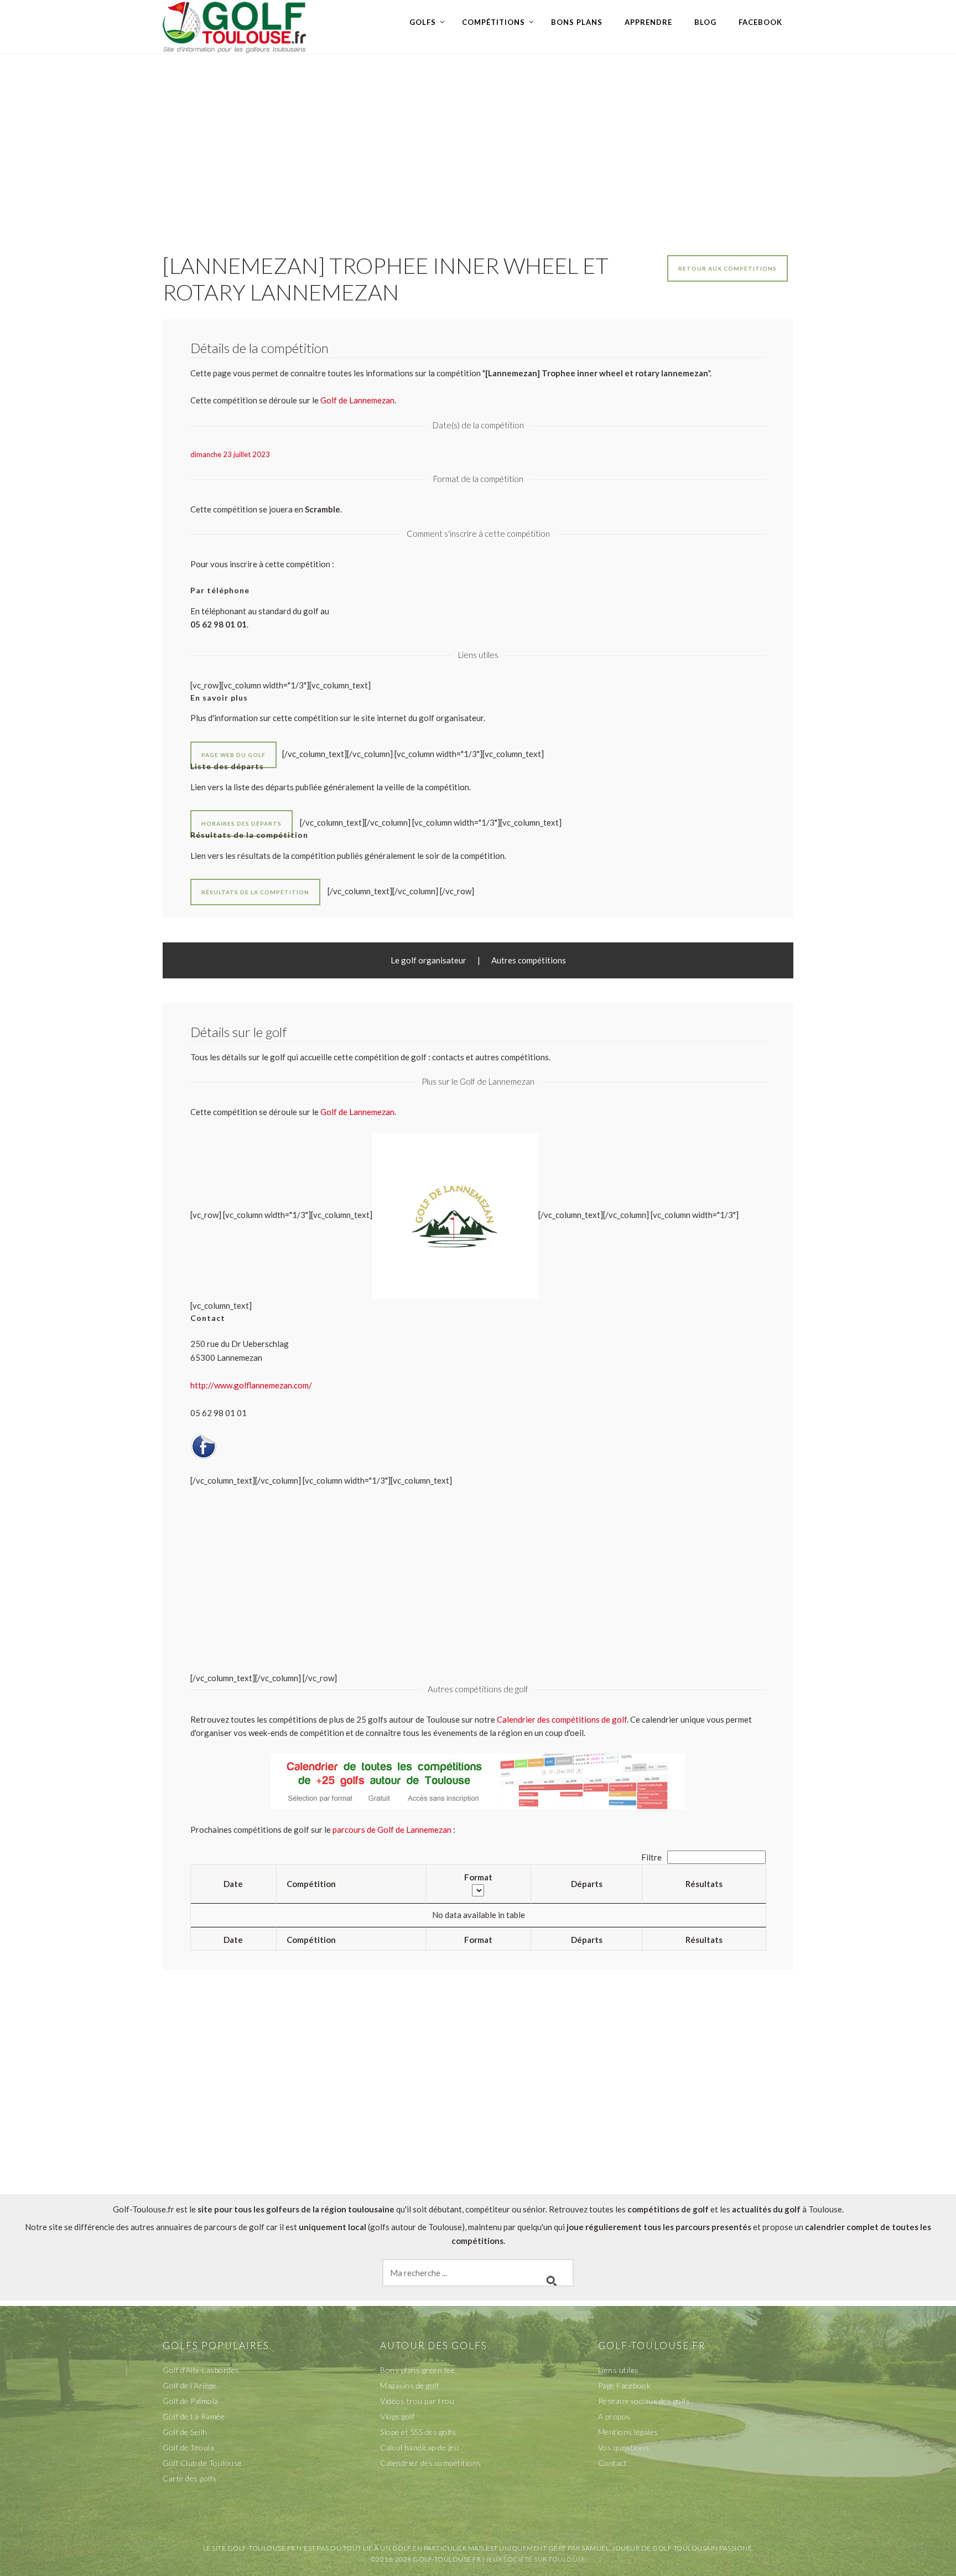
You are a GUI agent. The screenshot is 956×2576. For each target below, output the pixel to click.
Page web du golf (233, 755)
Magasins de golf (409, 2385)
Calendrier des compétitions (431, 2463)
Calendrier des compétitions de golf (562, 1719)
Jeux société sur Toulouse (536, 2559)
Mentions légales (628, 2432)
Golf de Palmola (191, 2401)
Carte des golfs (190, 2478)
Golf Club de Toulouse (202, 2463)
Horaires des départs (241, 823)
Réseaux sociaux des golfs (644, 2401)
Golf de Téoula (188, 2447)
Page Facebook (625, 2385)
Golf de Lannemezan (357, 1112)
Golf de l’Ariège (189, 2385)
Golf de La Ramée (194, 2416)
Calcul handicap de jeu (419, 2447)
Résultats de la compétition (255, 892)
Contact (613, 2463)
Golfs (423, 22)
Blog (705, 22)
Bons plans (577, 22)
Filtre (652, 1857)
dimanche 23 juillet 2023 (230, 454)
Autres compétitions (529, 960)
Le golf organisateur (428, 960)
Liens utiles (619, 2370)
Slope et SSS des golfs (418, 2432)
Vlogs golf (397, 2416)
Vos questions (624, 2447)
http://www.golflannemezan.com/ (251, 1385)
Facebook (760, 22)
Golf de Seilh (185, 2432)
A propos (614, 2416)
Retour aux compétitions (728, 268)
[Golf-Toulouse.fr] (235, 26)
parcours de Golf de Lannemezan (392, 1829)
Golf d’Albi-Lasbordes (201, 2370)
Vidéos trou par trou (417, 2401)
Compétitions (493, 22)
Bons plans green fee (417, 2370)
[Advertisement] (478, 142)
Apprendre (648, 22)
